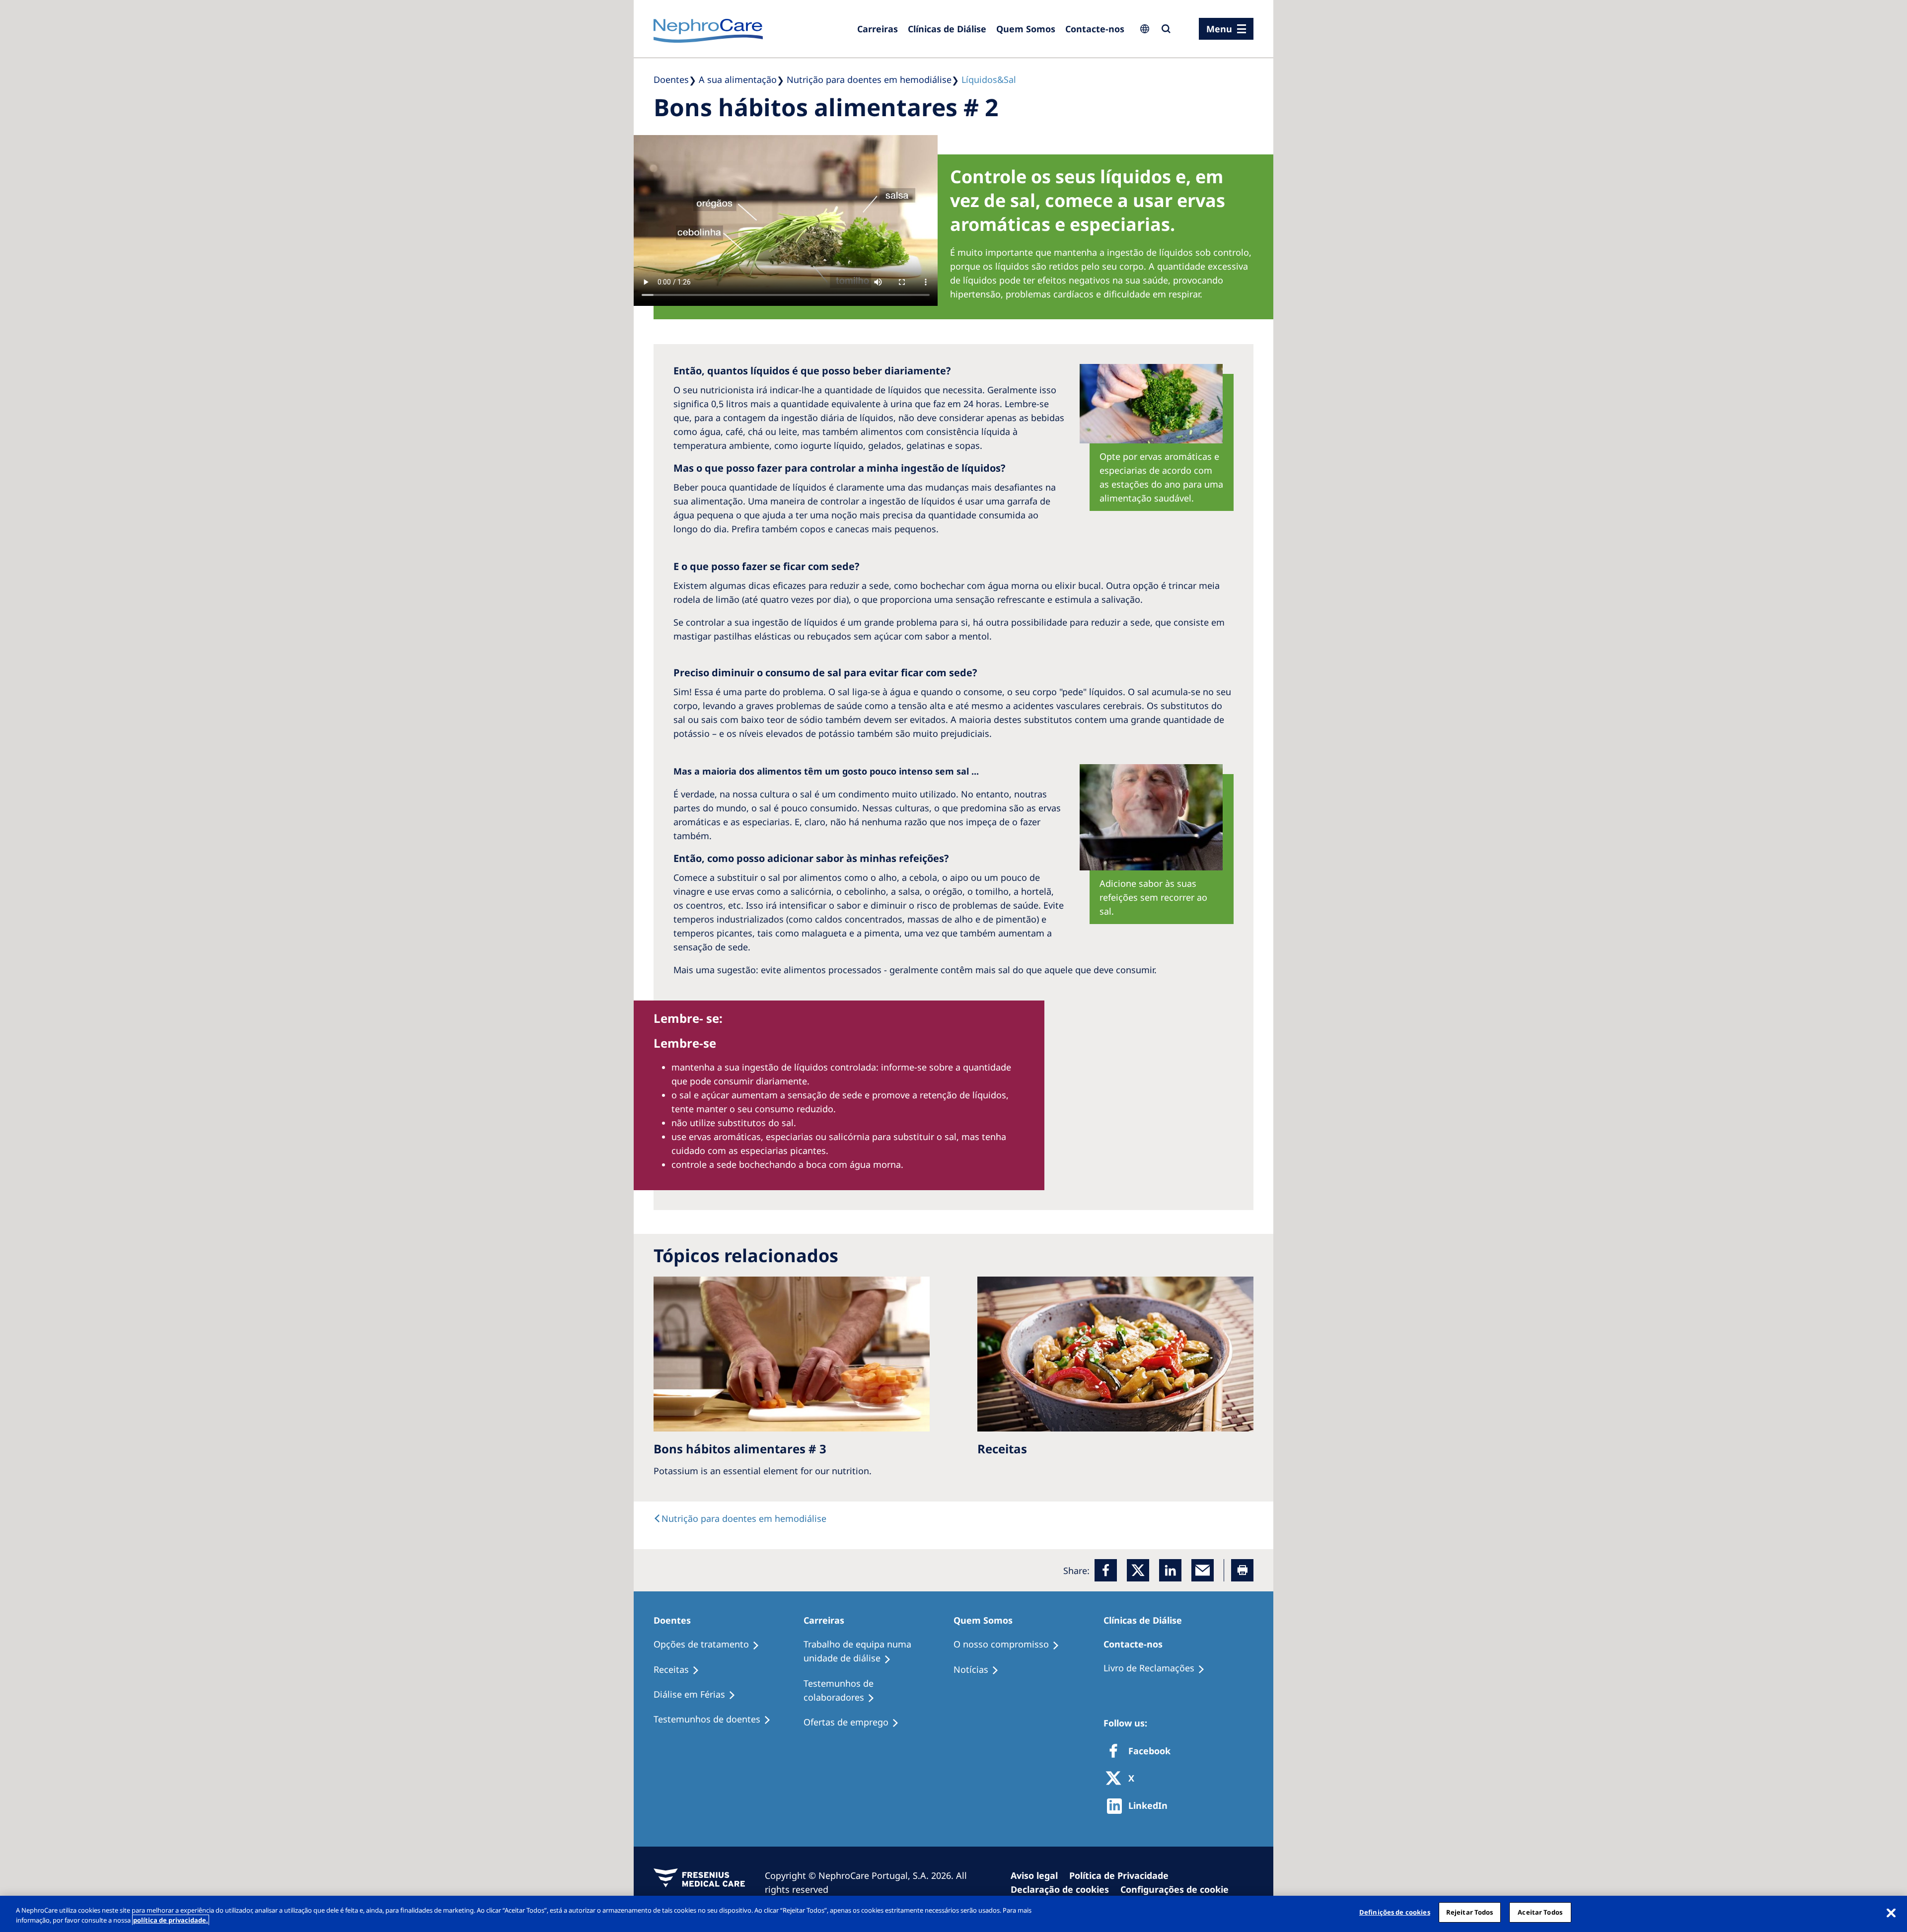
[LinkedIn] (1170, 1570)
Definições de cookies (1395, 1912)
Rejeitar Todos (1470, 1912)
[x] (1138, 1570)
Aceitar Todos (1540, 1912)
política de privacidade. (171, 1920)
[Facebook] (1106, 1570)
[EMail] (1203, 1570)
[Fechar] (1891, 1913)
